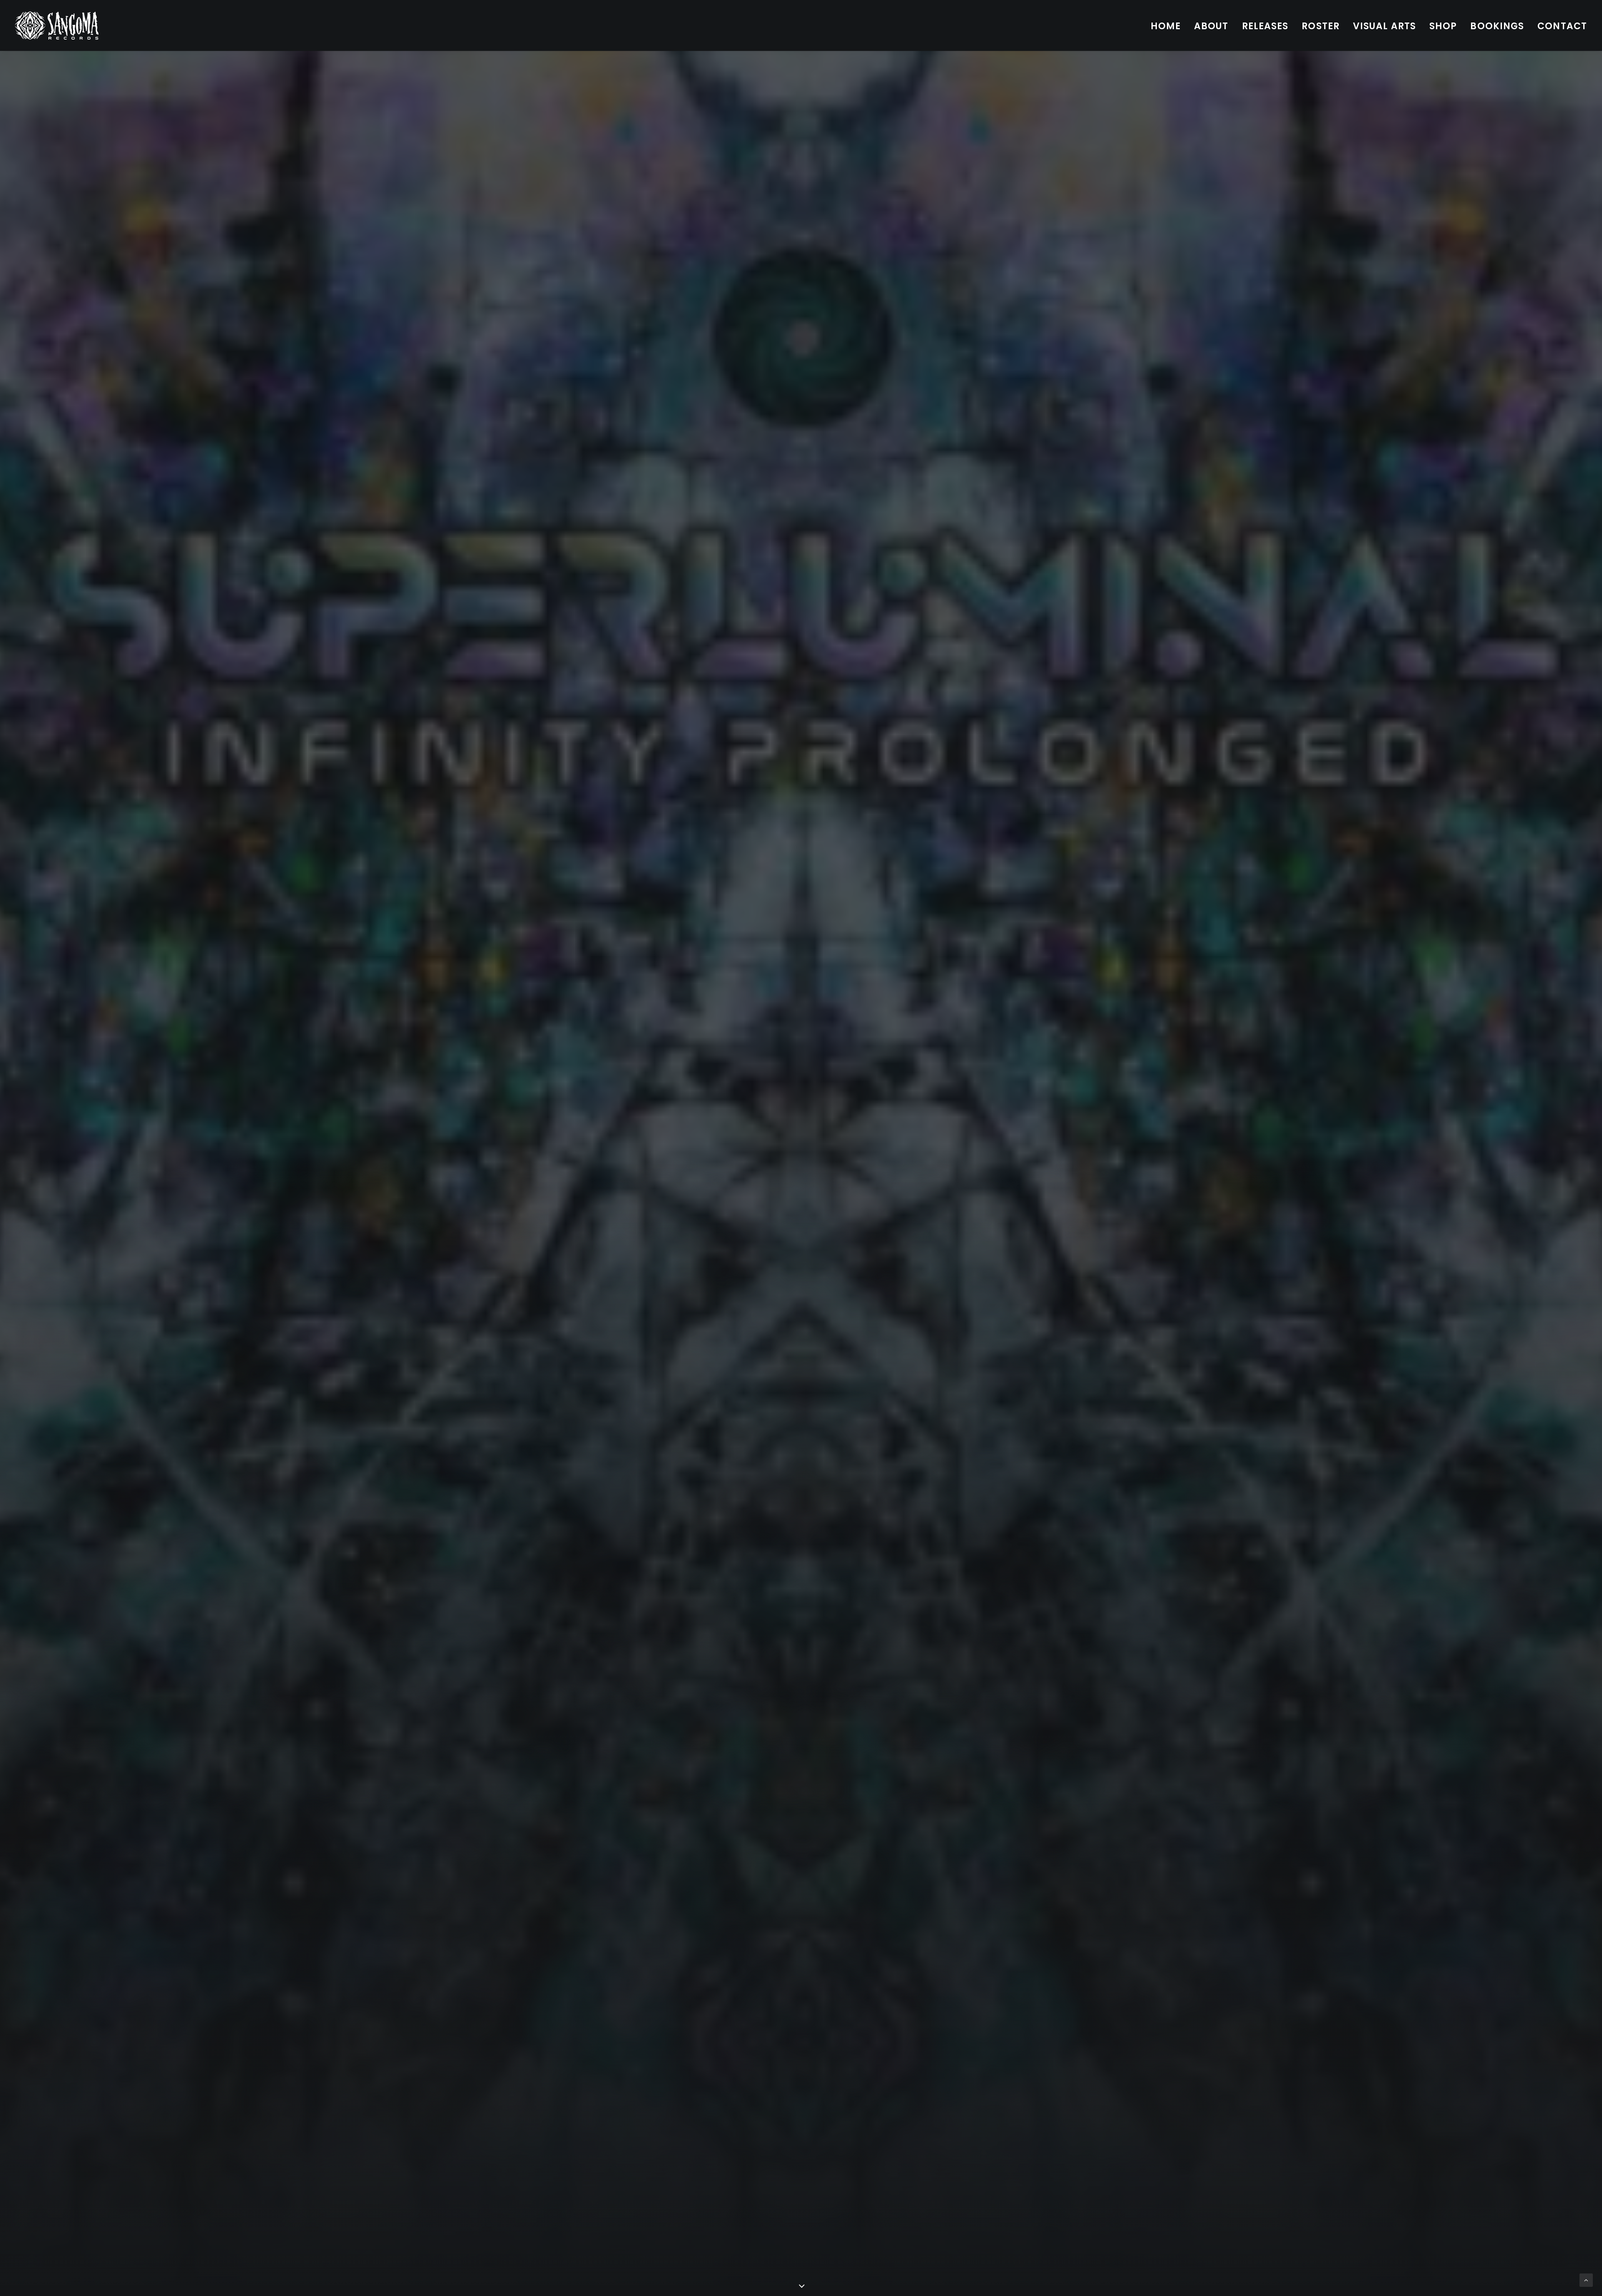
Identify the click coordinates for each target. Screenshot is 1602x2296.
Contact (1562, 26)
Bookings (1497, 26)
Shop (1443, 26)
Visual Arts (1384, 26)
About (1211, 26)
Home (1166, 26)
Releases (1265, 26)
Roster (1321, 26)
